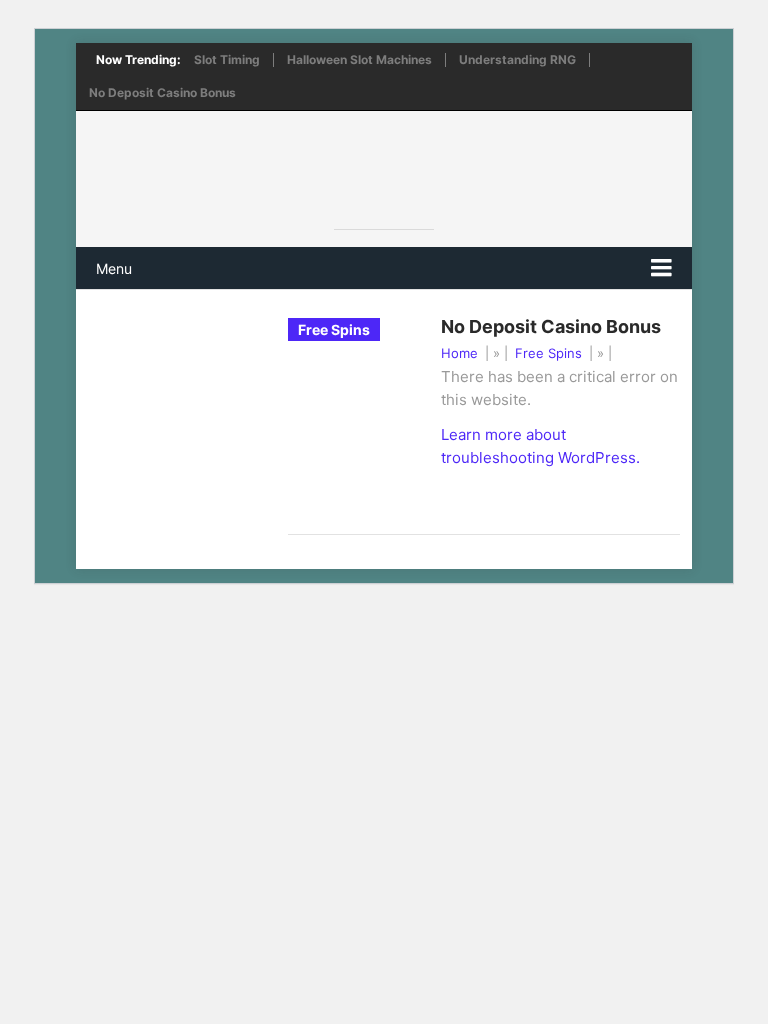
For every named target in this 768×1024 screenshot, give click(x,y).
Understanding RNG (517, 60)
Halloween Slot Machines (359, 60)
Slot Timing (227, 60)
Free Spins (548, 353)
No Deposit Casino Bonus (162, 93)
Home (459, 353)
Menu (114, 268)
